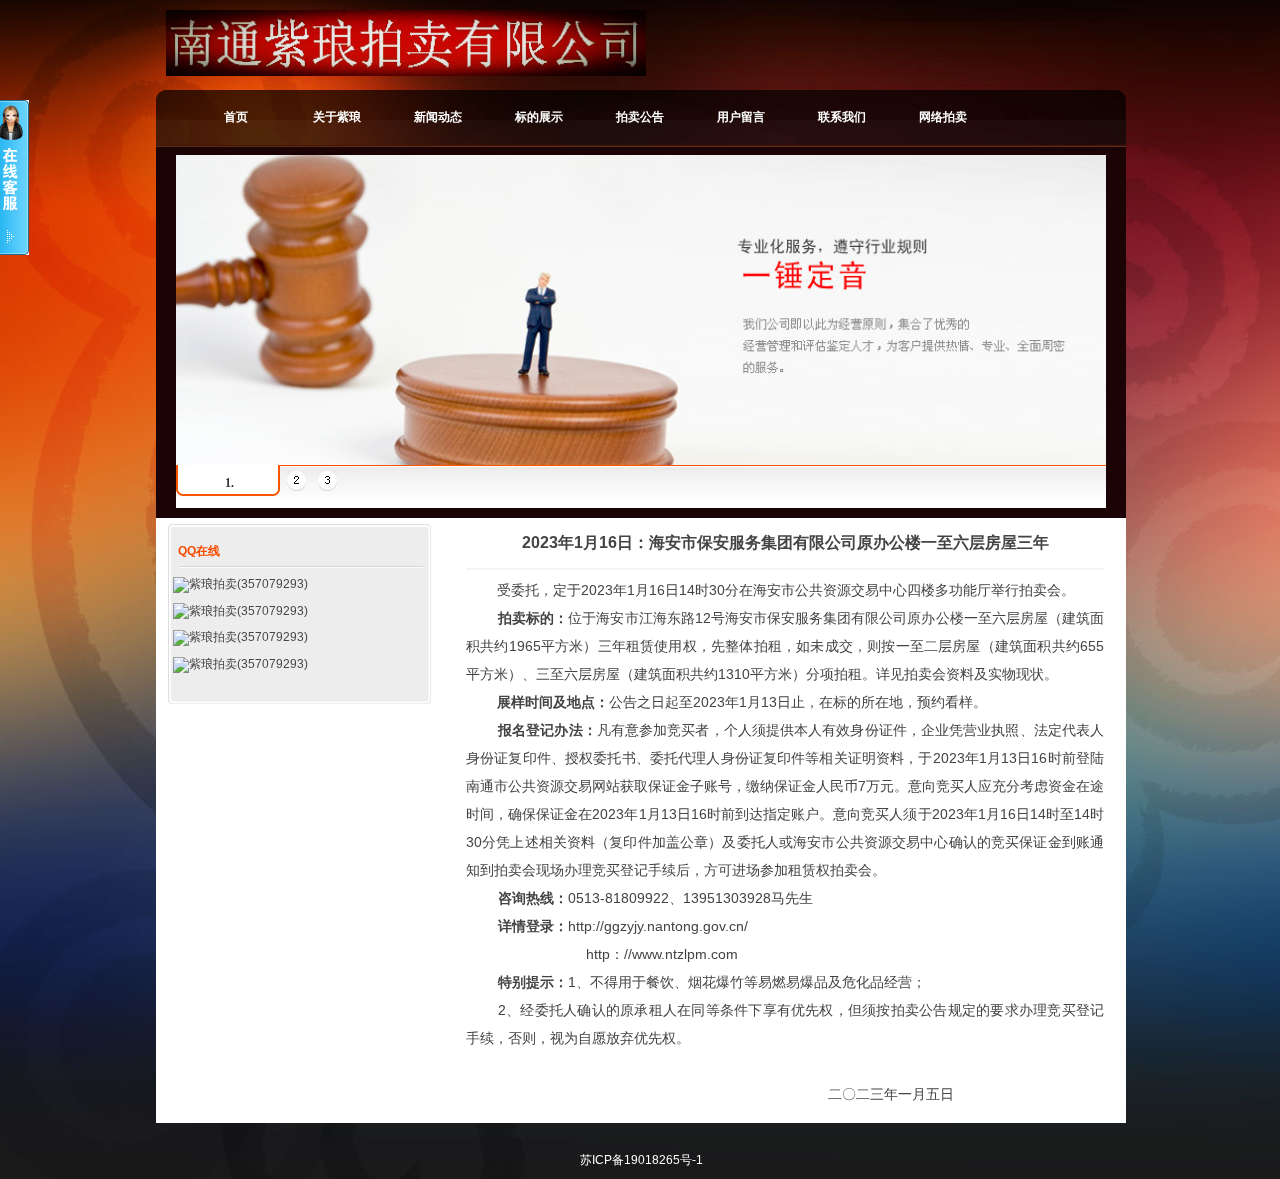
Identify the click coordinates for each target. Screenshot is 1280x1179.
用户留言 (741, 117)
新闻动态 (438, 117)
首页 (236, 117)
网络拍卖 (943, 117)
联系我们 (842, 117)
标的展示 (539, 117)
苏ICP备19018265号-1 (641, 1160)
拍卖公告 (640, 117)
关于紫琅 (337, 117)
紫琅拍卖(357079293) (248, 584)
